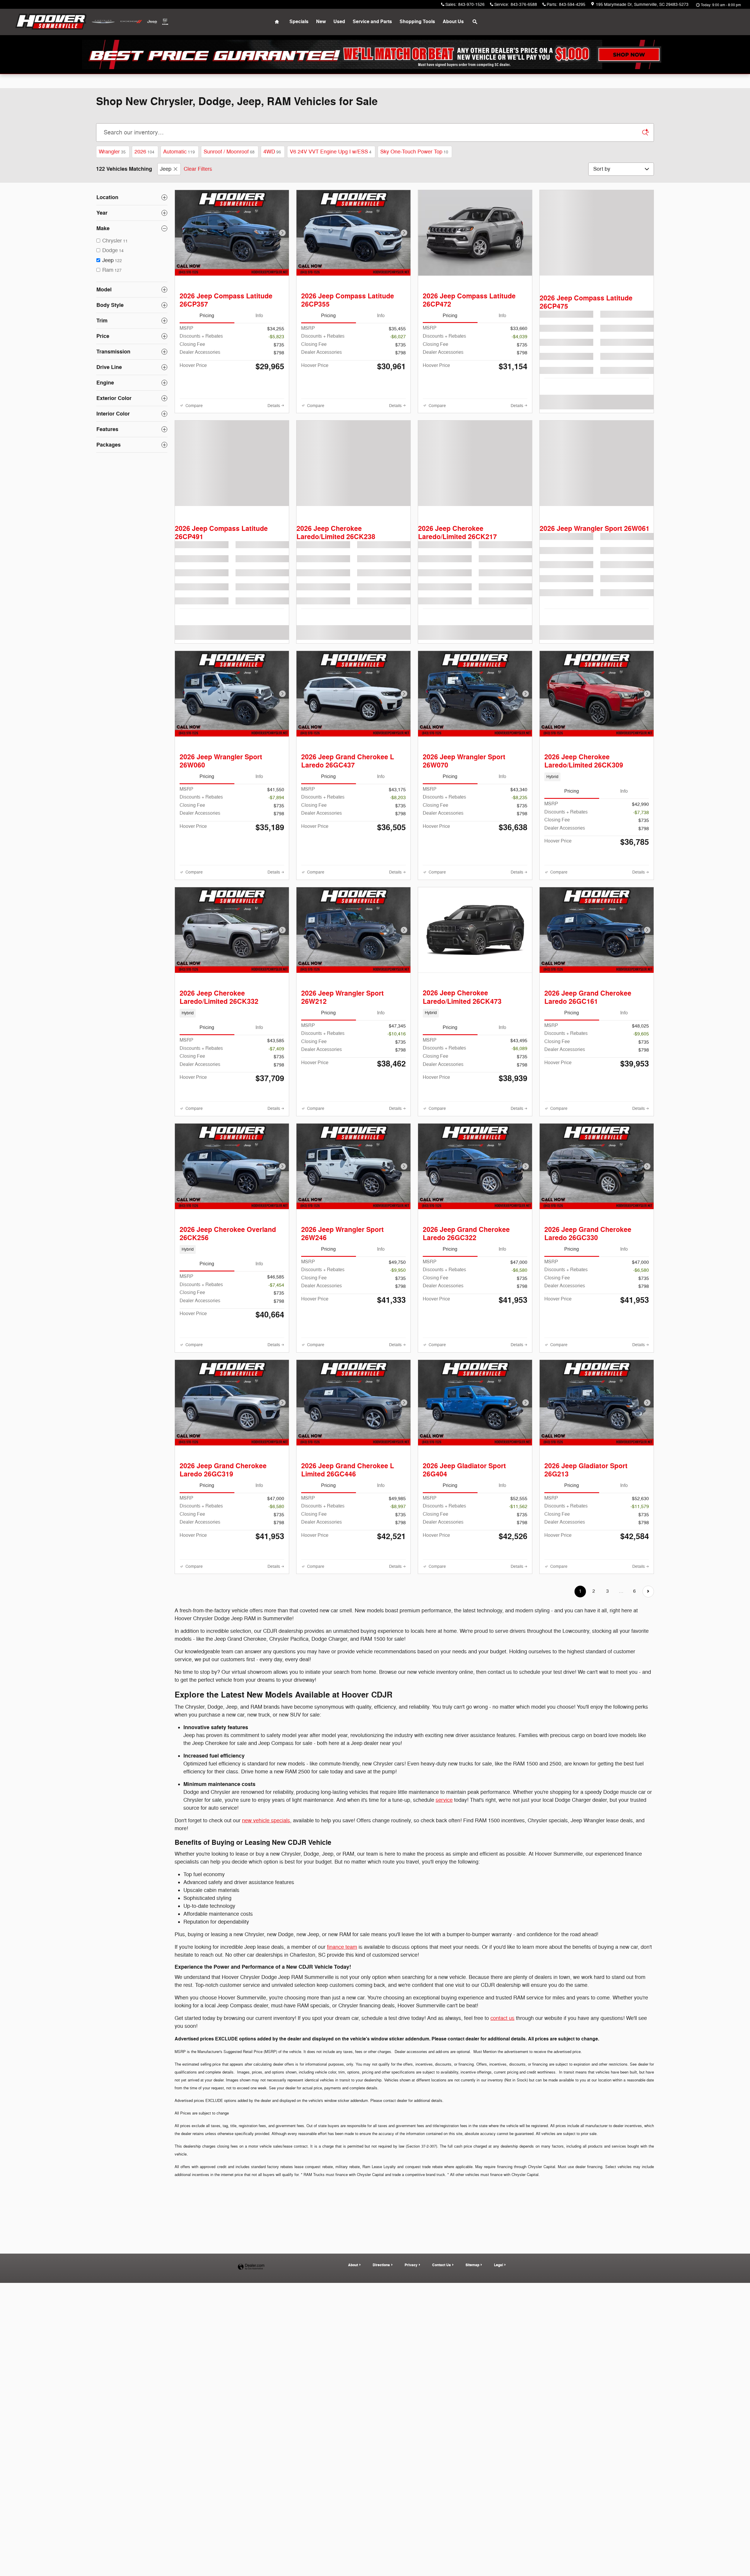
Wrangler (112, 152)
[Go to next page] (648, 1818)
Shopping (417, 22)
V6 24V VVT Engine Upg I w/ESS (331, 152)
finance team (342, 2173)
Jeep (166, 169)
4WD (272, 152)
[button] (597, 829)
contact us (502, 2245)
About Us (453, 22)
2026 (144, 152)
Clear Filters (198, 169)
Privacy (411, 2491)
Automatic (179, 152)
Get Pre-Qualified (205, 427)
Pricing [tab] (207, 330)
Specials (299, 22)
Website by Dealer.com (251, 2493)
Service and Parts (372, 22)
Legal (498, 2491)
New (321, 22)
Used (339, 22)
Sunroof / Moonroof (229, 152)
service (444, 2027)
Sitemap (472, 2491)
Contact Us (442, 2491)
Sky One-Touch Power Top (414, 152)
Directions (381, 2491)
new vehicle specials (266, 2047)
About (353, 2491)
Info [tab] (259, 330)
